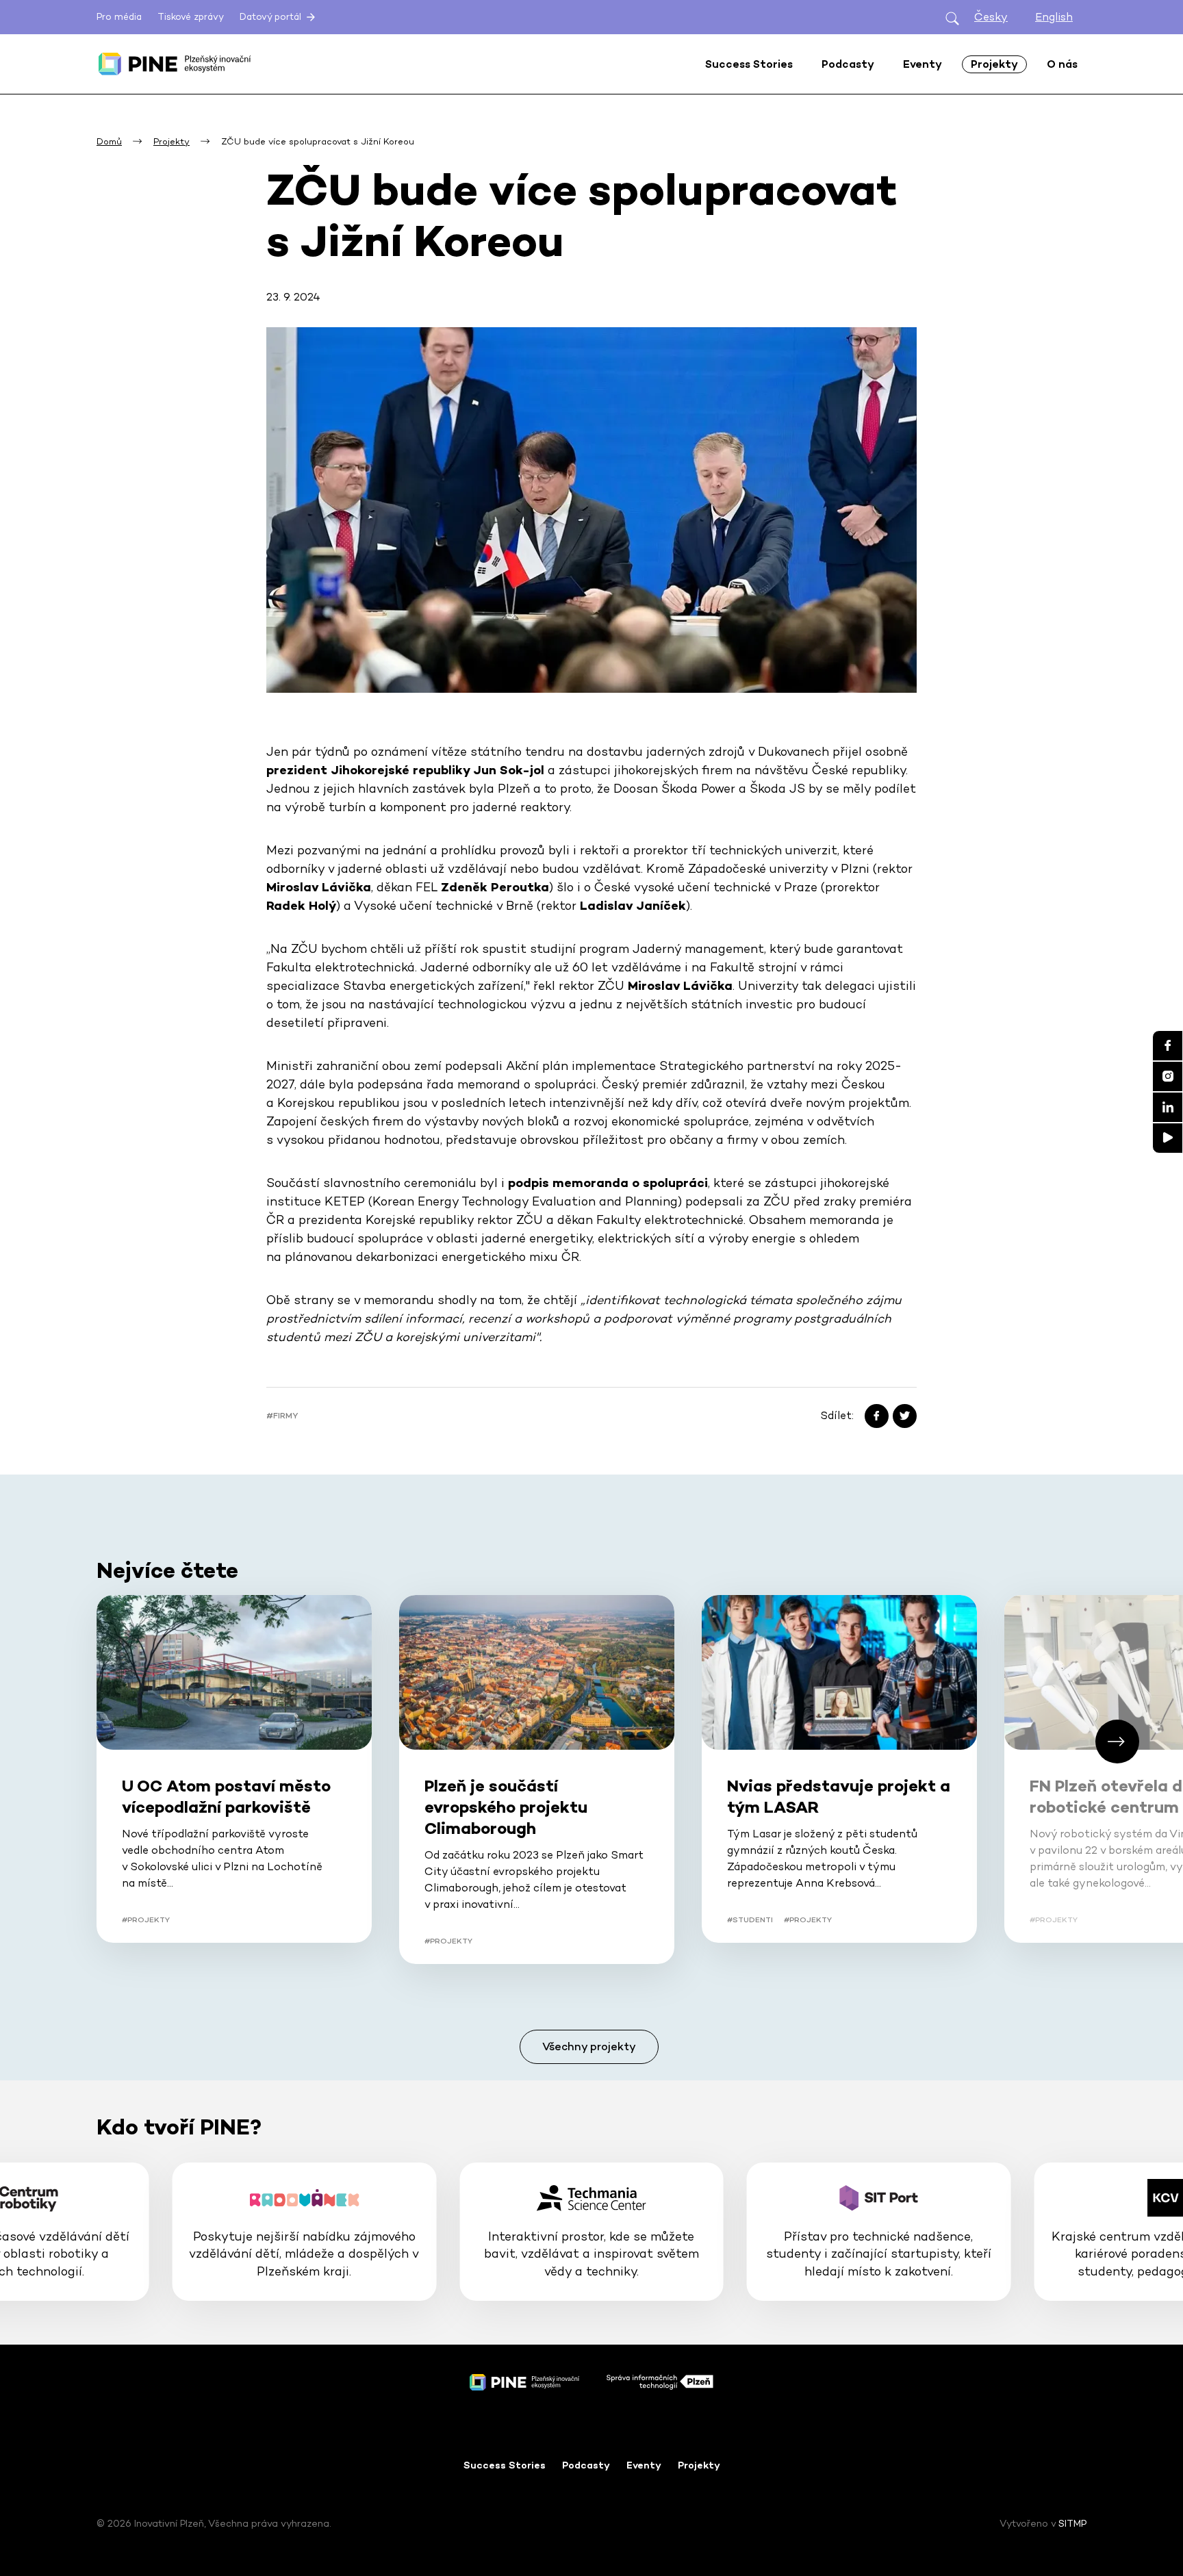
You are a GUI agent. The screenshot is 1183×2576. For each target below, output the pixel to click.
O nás (1062, 64)
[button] (1117, 1742)
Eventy (644, 2465)
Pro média (119, 17)
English (1054, 17)
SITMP (1072, 2523)
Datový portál (272, 17)
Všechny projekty (589, 2046)
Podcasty (586, 2465)
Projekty (699, 2465)
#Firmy (282, 1416)
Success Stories (505, 2465)
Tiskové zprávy (191, 17)
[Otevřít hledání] (952, 17)
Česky (991, 17)
